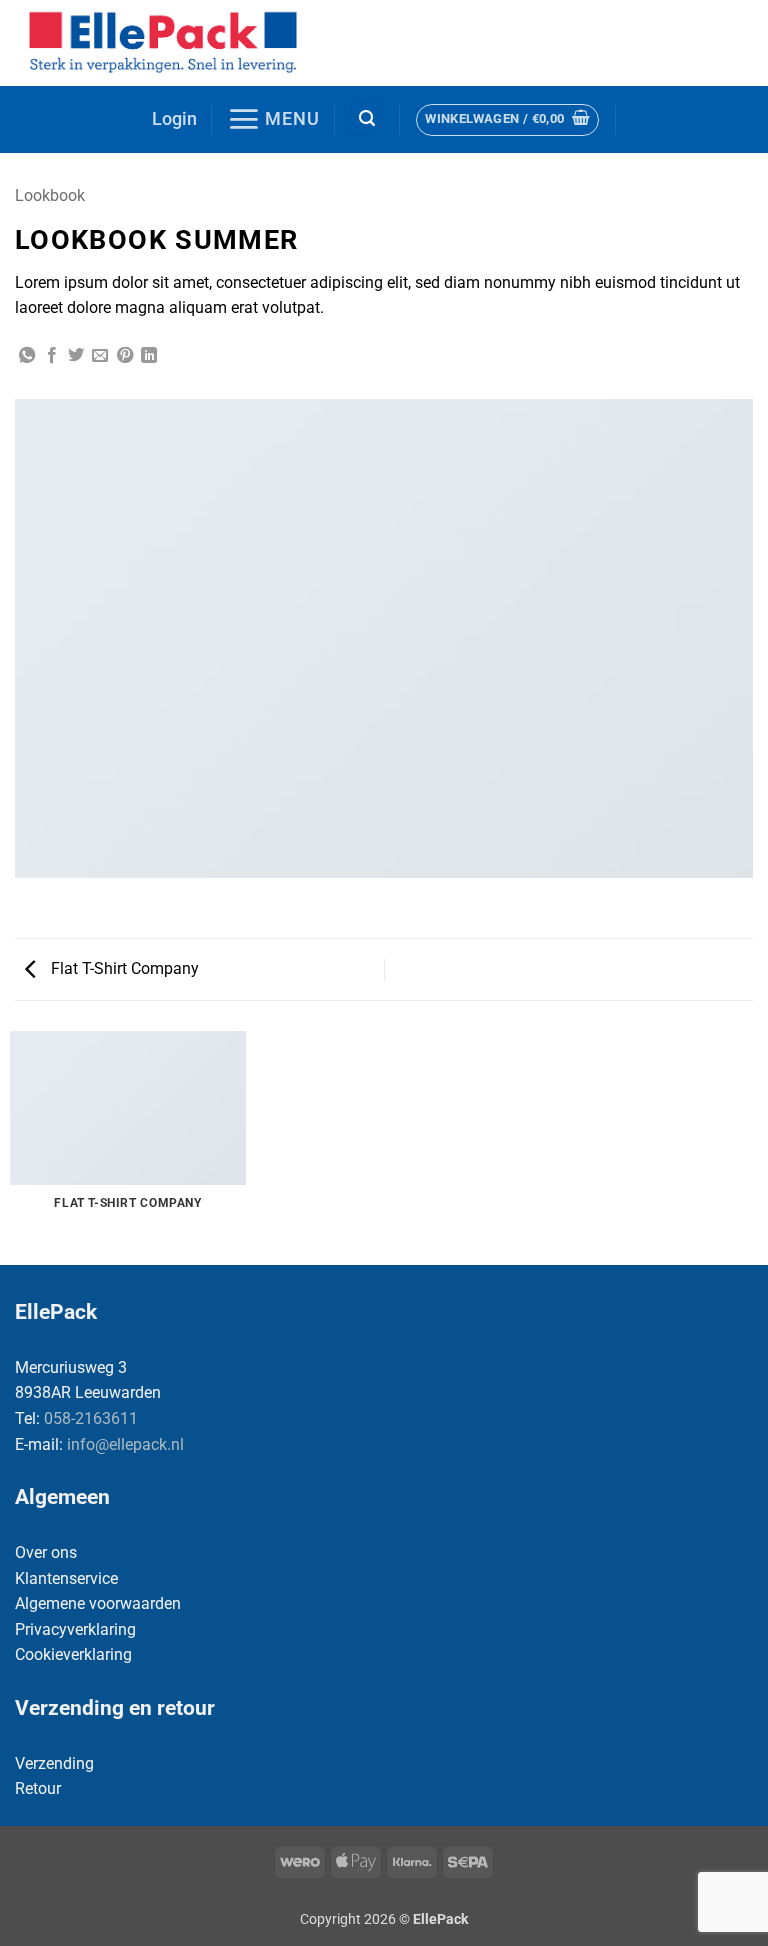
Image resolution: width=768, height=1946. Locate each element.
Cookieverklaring (73, 1654)
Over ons (46, 1552)
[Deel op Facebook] (52, 356)
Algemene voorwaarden (98, 1603)
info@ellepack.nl (125, 1444)
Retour (38, 1788)
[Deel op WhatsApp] (27, 356)
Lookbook (50, 195)
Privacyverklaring (75, 1629)
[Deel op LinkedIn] (149, 356)
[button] (174, 119)
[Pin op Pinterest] (125, 356)
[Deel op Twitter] (76, 356)
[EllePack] (165, 43)
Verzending (54, 1763)
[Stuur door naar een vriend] (100, 356)
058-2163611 (91, 1418)
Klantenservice (66, 1578)
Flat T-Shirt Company (123, 968)
